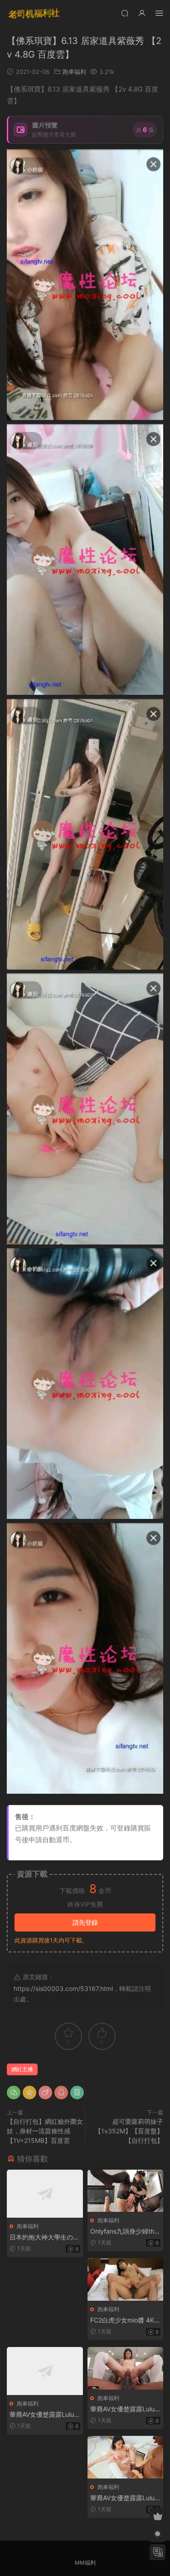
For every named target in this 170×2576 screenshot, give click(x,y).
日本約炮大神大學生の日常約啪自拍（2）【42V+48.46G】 (44, 2237)
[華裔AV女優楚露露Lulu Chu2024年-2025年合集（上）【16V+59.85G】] (45, 2371)
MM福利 (85, 2563)
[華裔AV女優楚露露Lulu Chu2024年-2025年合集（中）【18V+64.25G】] (126, 2368)
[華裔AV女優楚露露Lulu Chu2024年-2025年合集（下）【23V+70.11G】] (126, 2457)
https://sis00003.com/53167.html (63, 1988)
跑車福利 (74, 72)
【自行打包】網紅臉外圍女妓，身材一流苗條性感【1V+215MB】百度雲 (45, 2131)
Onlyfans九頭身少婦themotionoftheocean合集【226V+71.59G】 (124, 2232)
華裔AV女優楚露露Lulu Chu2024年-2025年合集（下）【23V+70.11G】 (122, 2498)
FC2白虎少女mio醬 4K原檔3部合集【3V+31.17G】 (125, 2320)
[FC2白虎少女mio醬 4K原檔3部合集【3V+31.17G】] (126, 2279)
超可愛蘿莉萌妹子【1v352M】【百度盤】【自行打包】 (129, 2131)
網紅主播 (22, 2069)
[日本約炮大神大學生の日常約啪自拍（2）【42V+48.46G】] (45, 2194)
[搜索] (125, 13)
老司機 (34, 14)
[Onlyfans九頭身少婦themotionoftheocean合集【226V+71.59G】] (126, 2191)
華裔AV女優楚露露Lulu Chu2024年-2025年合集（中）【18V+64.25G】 (122, 2409)
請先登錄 (85, 1922)
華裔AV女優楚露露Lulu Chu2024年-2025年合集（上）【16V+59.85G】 (42, 2415)
